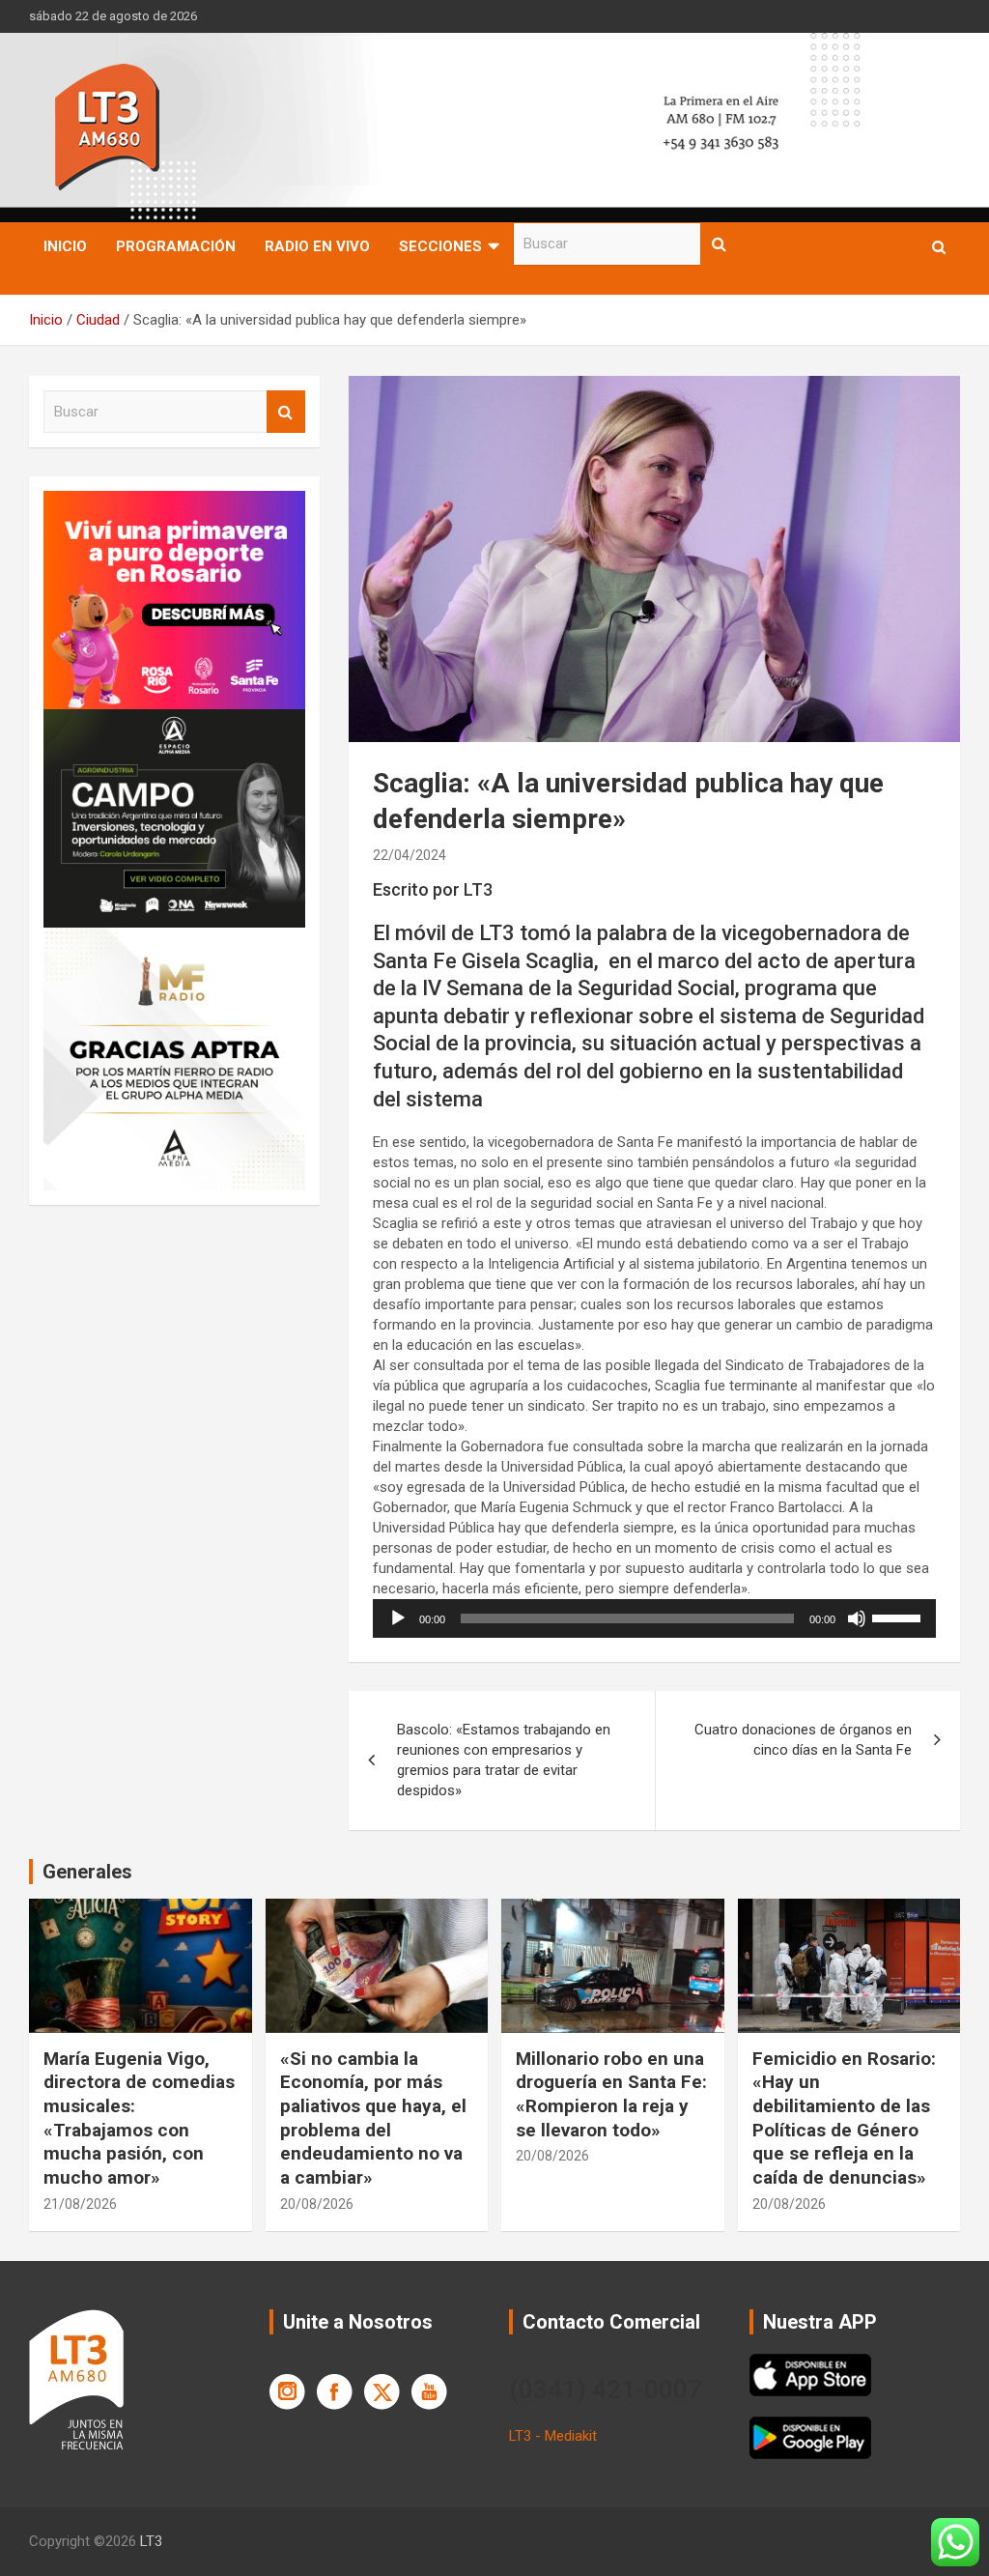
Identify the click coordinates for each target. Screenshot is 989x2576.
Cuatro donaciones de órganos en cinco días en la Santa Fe (803, 1740)
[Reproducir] (398, 1618)
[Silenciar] (857, 1618)
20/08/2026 (317, 2204)
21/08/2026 (80, 2204)
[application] (654, 1618)
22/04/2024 (410, 855)
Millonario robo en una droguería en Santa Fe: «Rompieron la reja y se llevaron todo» (611, 2094)
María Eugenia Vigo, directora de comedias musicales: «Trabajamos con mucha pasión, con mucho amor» (139, 2118)
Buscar (720, 244)
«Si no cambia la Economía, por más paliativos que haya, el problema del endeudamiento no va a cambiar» (373, 2118)
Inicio (65, 246)
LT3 (151, 2541)
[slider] (899, 1617)
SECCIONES (440, 246)
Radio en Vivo (317, 246)
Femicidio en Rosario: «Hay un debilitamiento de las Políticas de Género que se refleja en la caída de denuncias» (844, 2118)
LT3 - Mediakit (553, 2436)
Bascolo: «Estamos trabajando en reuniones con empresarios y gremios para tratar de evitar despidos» (504, 1760)
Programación (176, 246)
